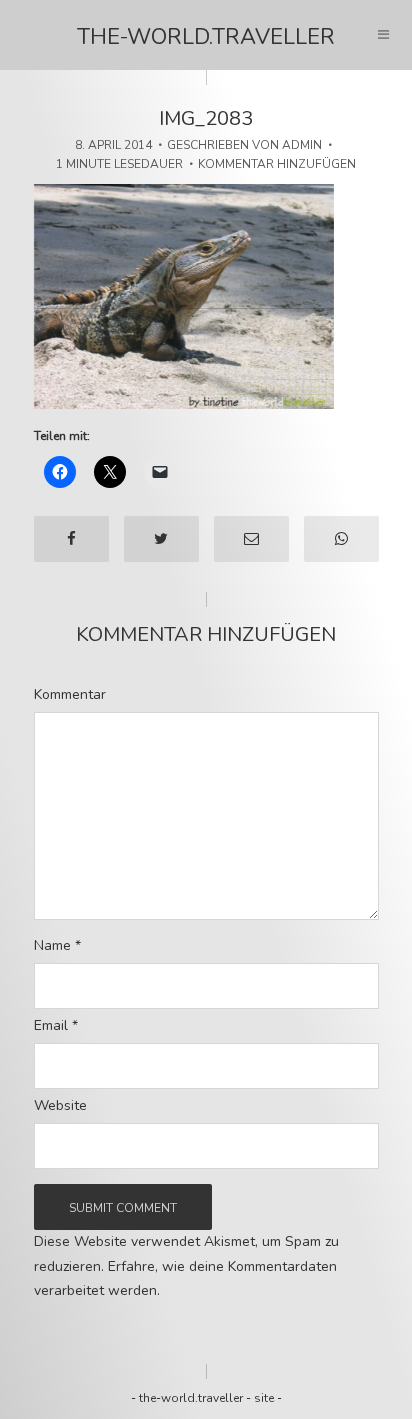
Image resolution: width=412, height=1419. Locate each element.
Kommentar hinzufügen (277, 164)
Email (56, 1026)
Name (57, 946)
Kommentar (70, 695)
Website (60, 1106)
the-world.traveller (206, 37)
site (264, 1398)
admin (302, 145)
